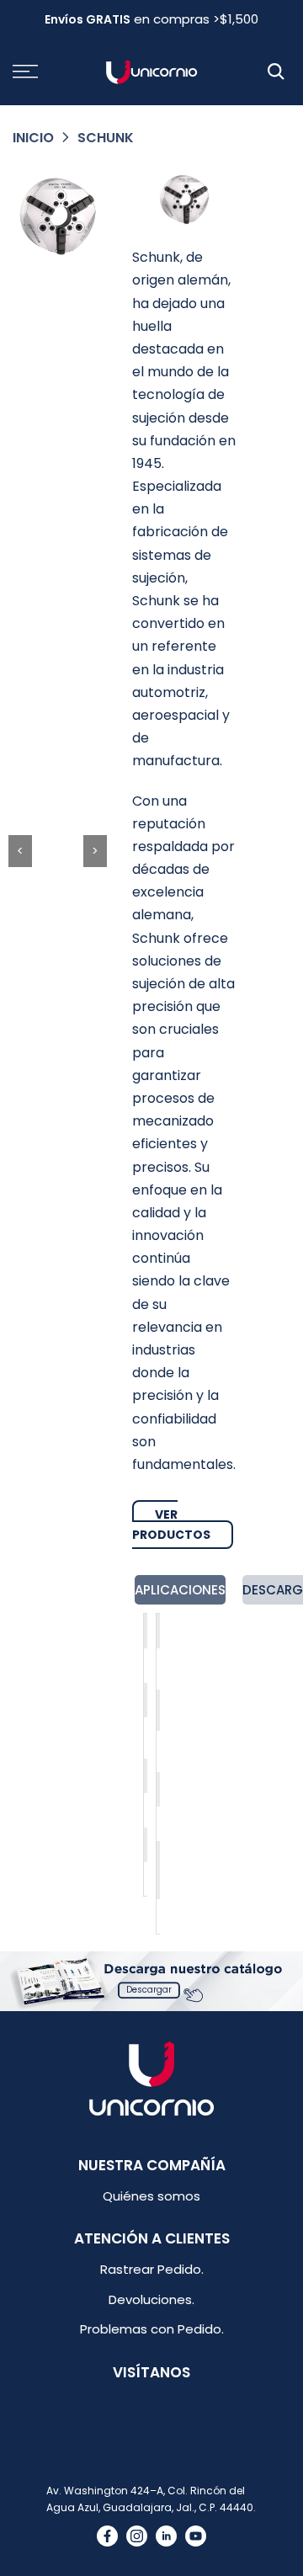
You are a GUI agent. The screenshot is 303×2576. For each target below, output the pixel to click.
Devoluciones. (151, 2299)
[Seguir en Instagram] (137, 2536)
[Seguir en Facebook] (107, 2536)
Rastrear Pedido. (152, 2269)
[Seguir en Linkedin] (166, 2536)
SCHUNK (106, 138)
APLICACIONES (180, 1590)
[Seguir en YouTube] (196, 2536)
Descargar (149, 1990)
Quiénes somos (151, 2196)
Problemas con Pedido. (152, 2329)
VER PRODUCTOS (171, 1525)
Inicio (33, 138)
